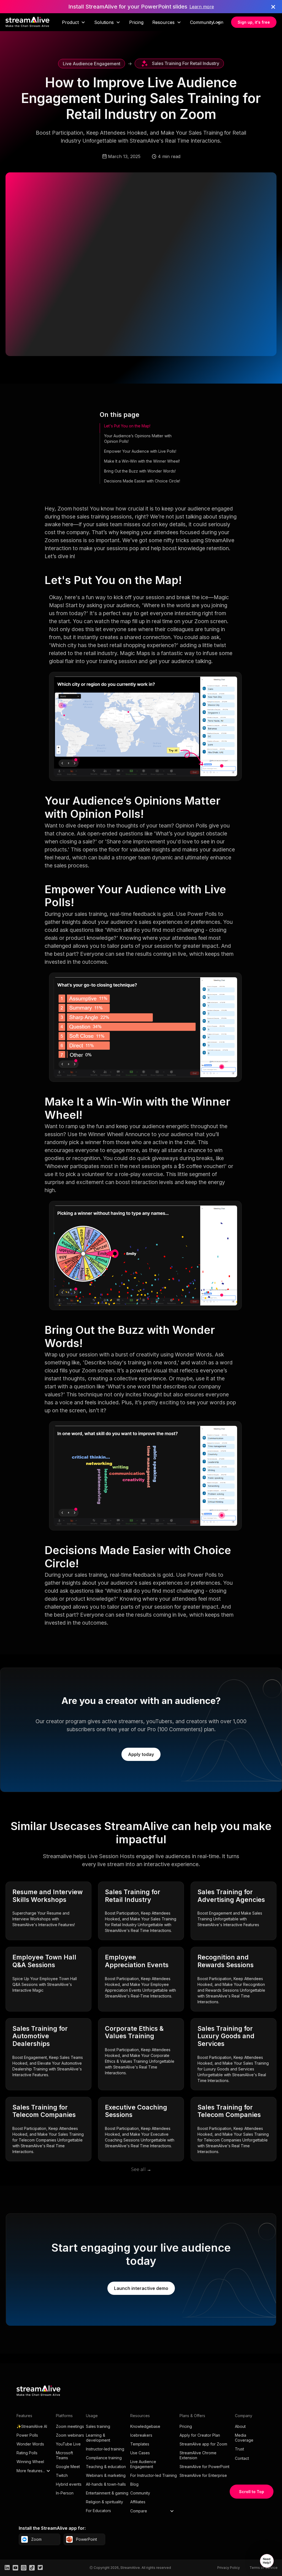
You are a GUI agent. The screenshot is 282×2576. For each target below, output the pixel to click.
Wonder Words (30, 2444)
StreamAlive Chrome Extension (198, 2455)
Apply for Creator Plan (200, 2435)
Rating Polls (27, 2453)
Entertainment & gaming (107, 2493)
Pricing (136, 22)
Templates (140, 2444)
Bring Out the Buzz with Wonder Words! (140, 471)
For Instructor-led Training (154, 2475)
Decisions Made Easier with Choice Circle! (142, 481)
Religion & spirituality (105, 2502)
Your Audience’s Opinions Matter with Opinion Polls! (138, 439)
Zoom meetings (70, 2426)
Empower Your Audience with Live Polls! (140, 451)
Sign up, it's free (254, 22)
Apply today (141, 1754)
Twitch (62, 2475)
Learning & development (98, 2438)
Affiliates (138, 2502)
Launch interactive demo (141, 2288)
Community (140, 2493)
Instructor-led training (105, 2449)
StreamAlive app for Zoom (203, 2444)
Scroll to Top (252, 2492)
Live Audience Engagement (143, 2464)
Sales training (98, 2426)
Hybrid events (69, 2484)
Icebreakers (141, 2435)
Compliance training (104, 2458)
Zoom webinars (70, 2435)
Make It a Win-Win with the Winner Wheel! (142, 461)
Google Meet (68, 2467)
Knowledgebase (145, 2426)
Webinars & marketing (106, 2475)
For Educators (98, 2511)
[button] (74, 22)
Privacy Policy (229, 2568)
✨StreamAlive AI (32, 2426)
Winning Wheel (30, 2462)
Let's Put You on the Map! (127, 426)
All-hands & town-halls (106, 2484)
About (240, 2426)
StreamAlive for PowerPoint (204, 2467)
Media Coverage (244, 2438)
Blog (134, 2484)
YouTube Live (68, 2444)
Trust (239, 2449)
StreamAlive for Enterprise (203, 2475)
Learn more (202, 7)
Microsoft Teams (64, 2455)
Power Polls (27, 2435)
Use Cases (140, 2453)
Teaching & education (106, 2467)
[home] (28, 22)
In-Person (65, 2493)
